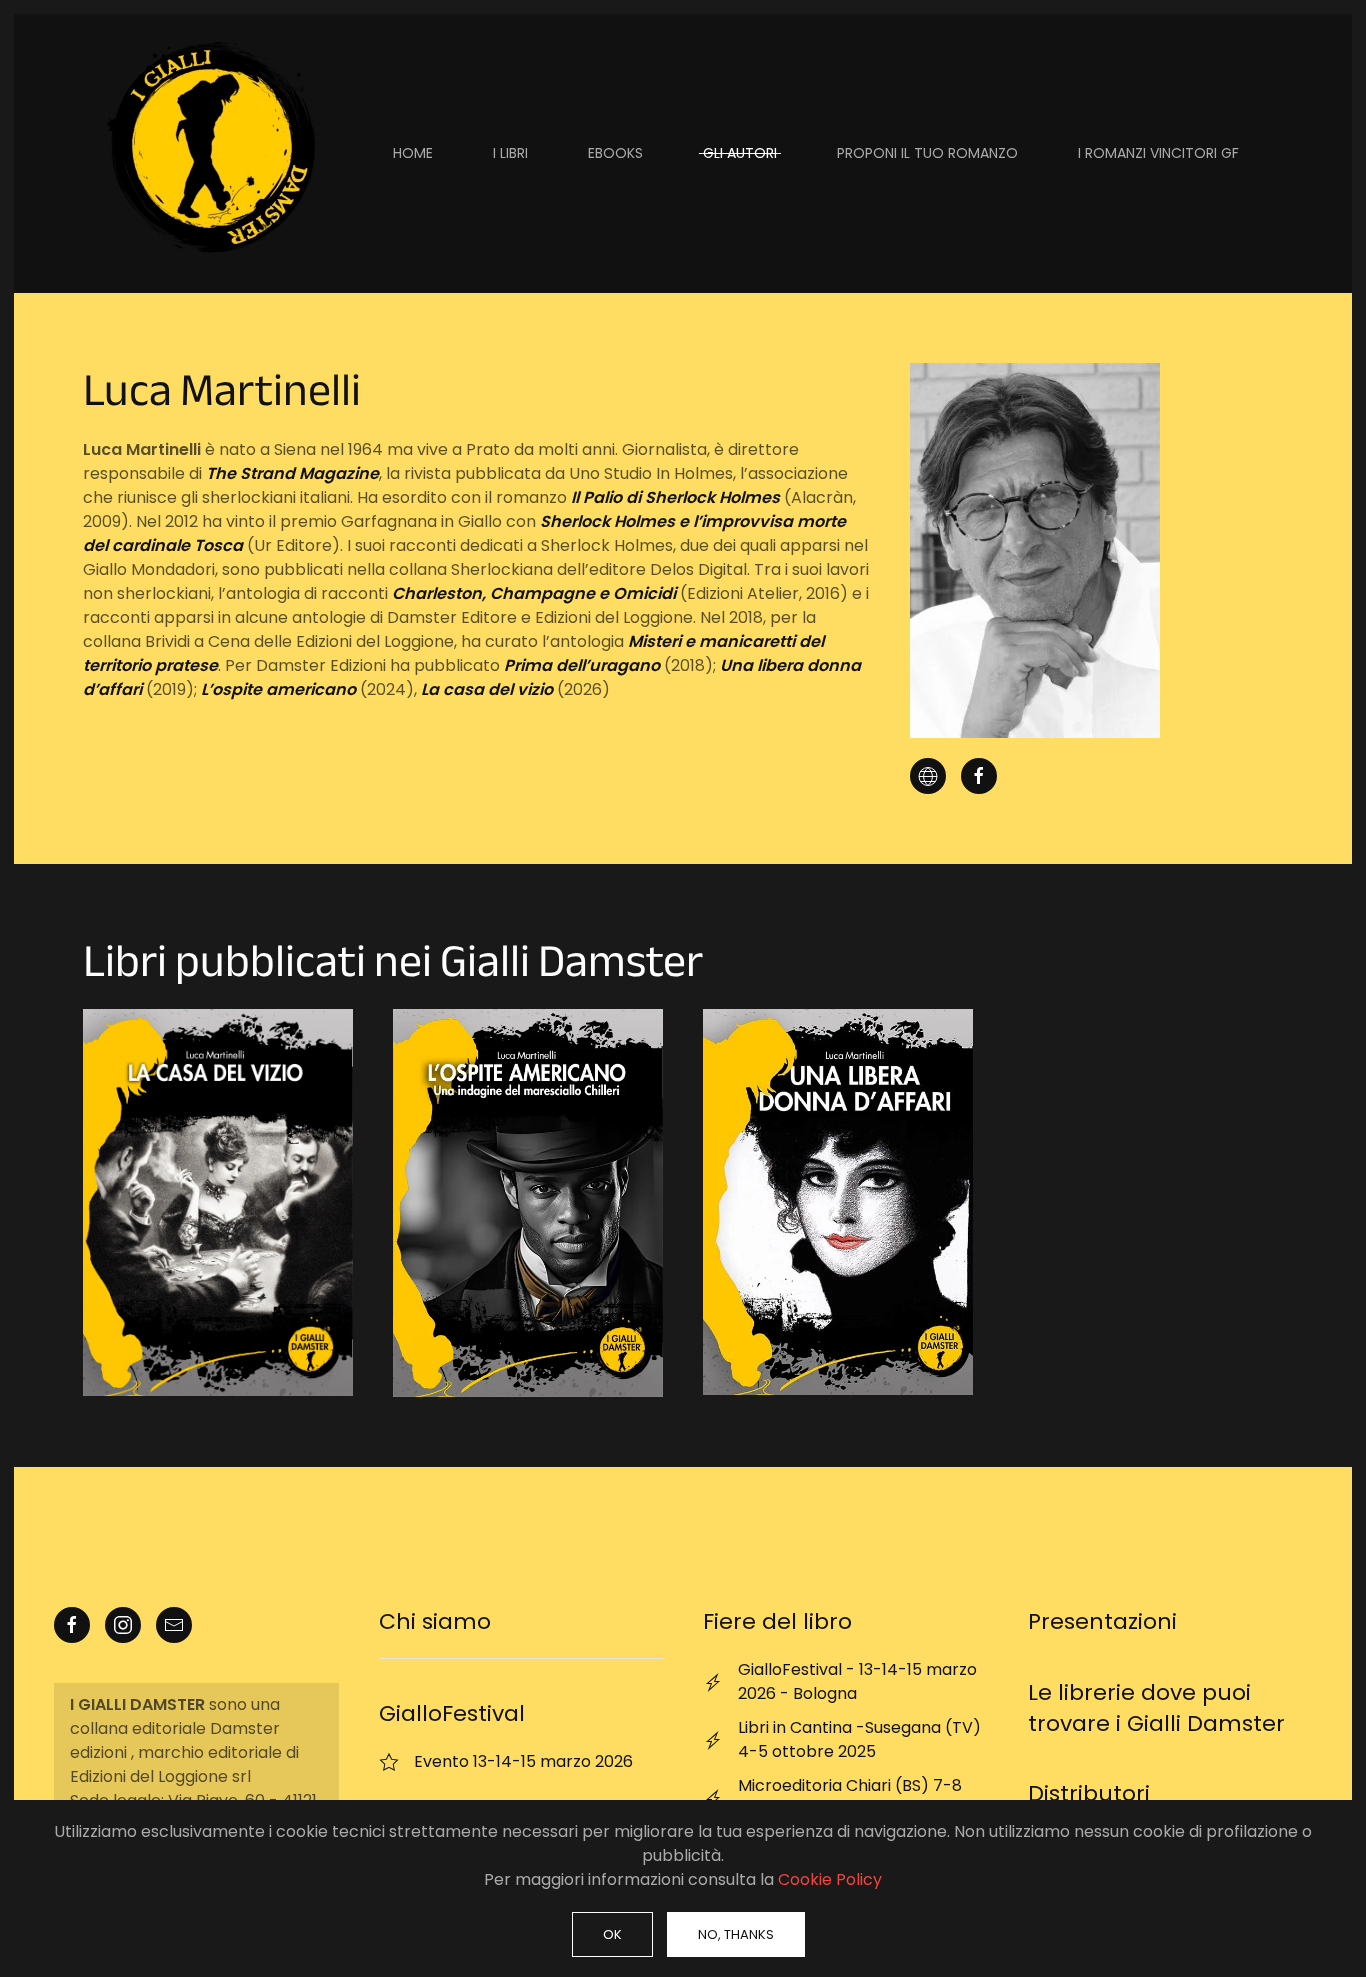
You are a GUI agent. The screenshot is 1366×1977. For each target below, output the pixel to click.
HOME (413, 153)
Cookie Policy (830, 1879)
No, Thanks (736, 1934)
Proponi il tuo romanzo (927, 153)
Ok (612, 1934)
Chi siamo (435, 1621)
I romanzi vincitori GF (1158, 153)
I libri (510, 153)
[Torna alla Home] (208, 153)
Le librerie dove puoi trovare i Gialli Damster (1156, 1708)
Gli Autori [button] (740, 153)
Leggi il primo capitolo (218, 1202)
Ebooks (615, 153)
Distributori (1089, 1793)
